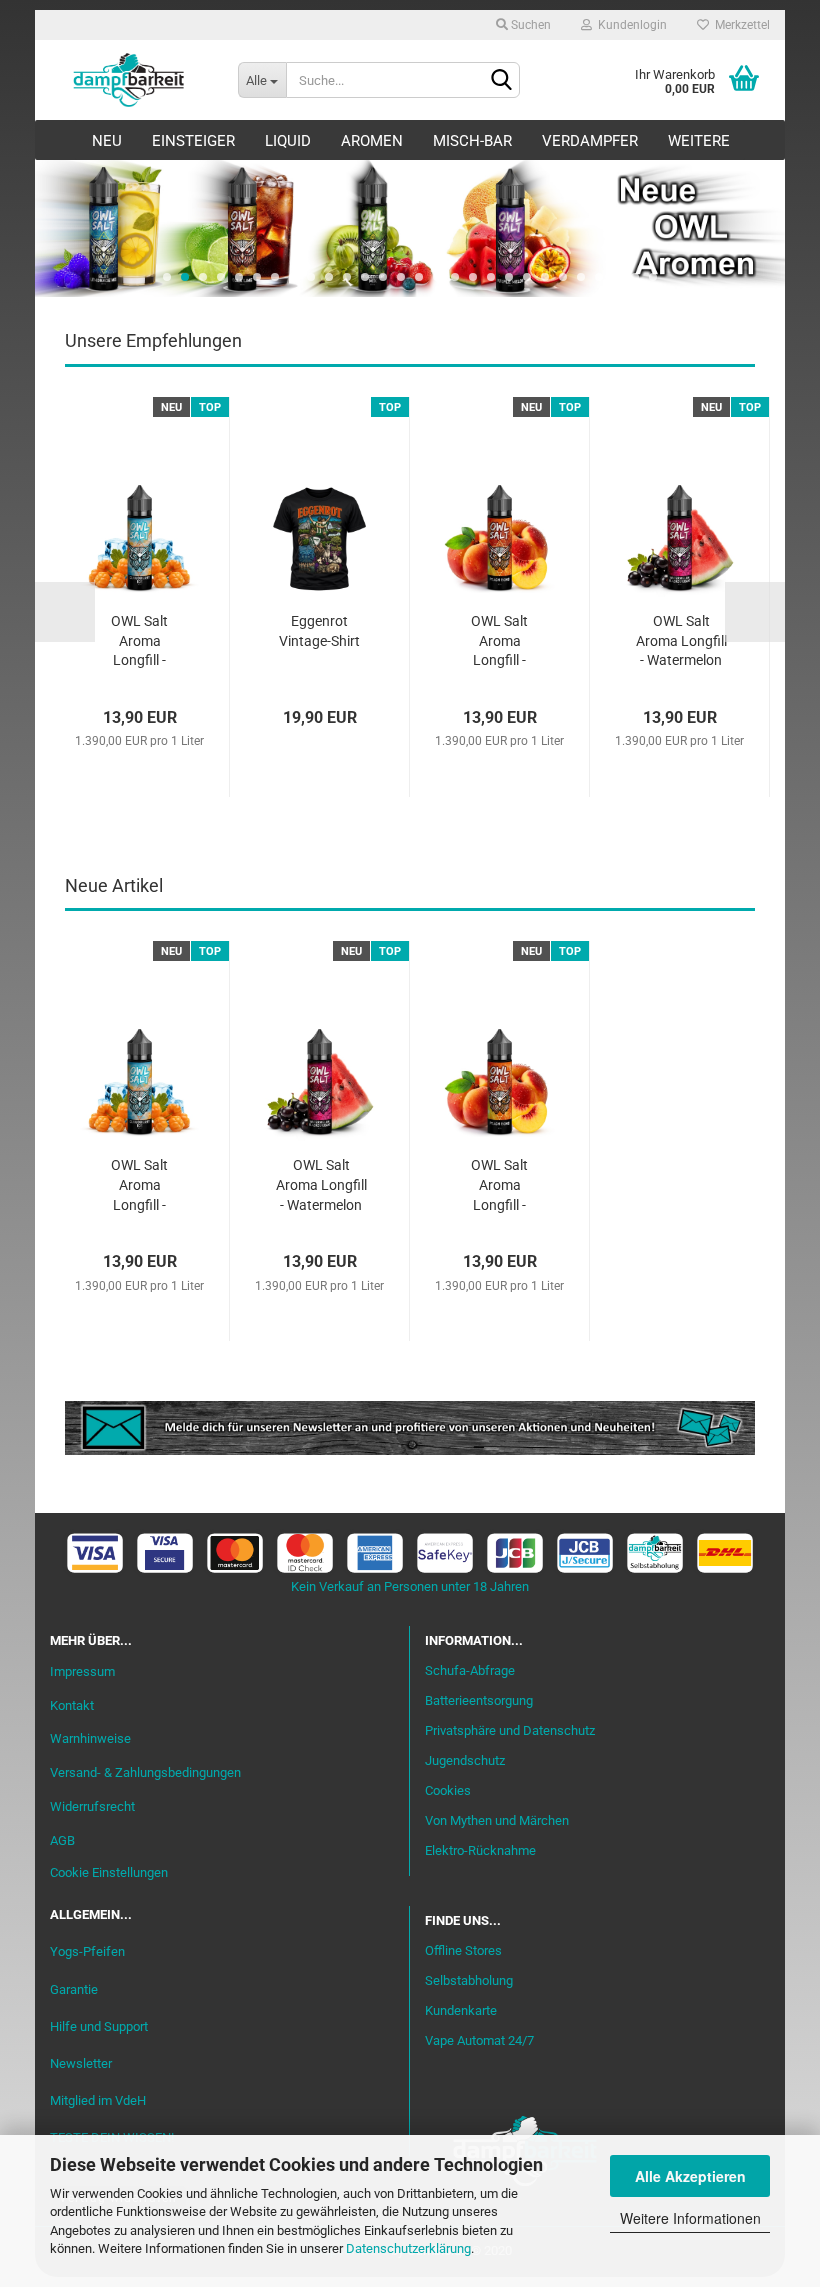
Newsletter (81, 2063)
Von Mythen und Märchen (497, 1820)
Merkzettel (739, 25)
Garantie (74, 1989)
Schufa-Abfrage (470, 1670)
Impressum (82, 1671)
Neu (107, 141)
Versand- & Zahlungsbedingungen (145, 1772)
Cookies (448, 1790)
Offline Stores (463, 1950)
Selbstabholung (469, 1980)
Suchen (529, 25)
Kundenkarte (461, 2010)
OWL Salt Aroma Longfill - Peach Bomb (499, 642)
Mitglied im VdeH (98, 2100)
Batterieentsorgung (479, 1700)
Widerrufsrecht (92, 1806)
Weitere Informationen (690, 2218)
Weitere (699, 141)
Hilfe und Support (99, 2026)
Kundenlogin (629, 25)
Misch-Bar (472, 141)
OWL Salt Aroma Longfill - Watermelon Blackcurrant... (681, 642)
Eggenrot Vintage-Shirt (319, 631)
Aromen (372, 141)
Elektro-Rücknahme (480, 1850)
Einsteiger (193, 141)
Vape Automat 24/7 (479, 2040)
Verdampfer (590, 141)
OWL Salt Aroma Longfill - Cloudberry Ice (139, 642)
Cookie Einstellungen (109, 1872)
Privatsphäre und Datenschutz (510, 1730)
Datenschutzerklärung (408, 2248)
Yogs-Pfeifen (87, 1951)
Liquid (288, 141)
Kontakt (72, 1705)
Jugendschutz (465, 1760)
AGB (62, 1840)
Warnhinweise (90, 1738)
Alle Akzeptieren (690, 2176)
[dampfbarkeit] (129, 80)
